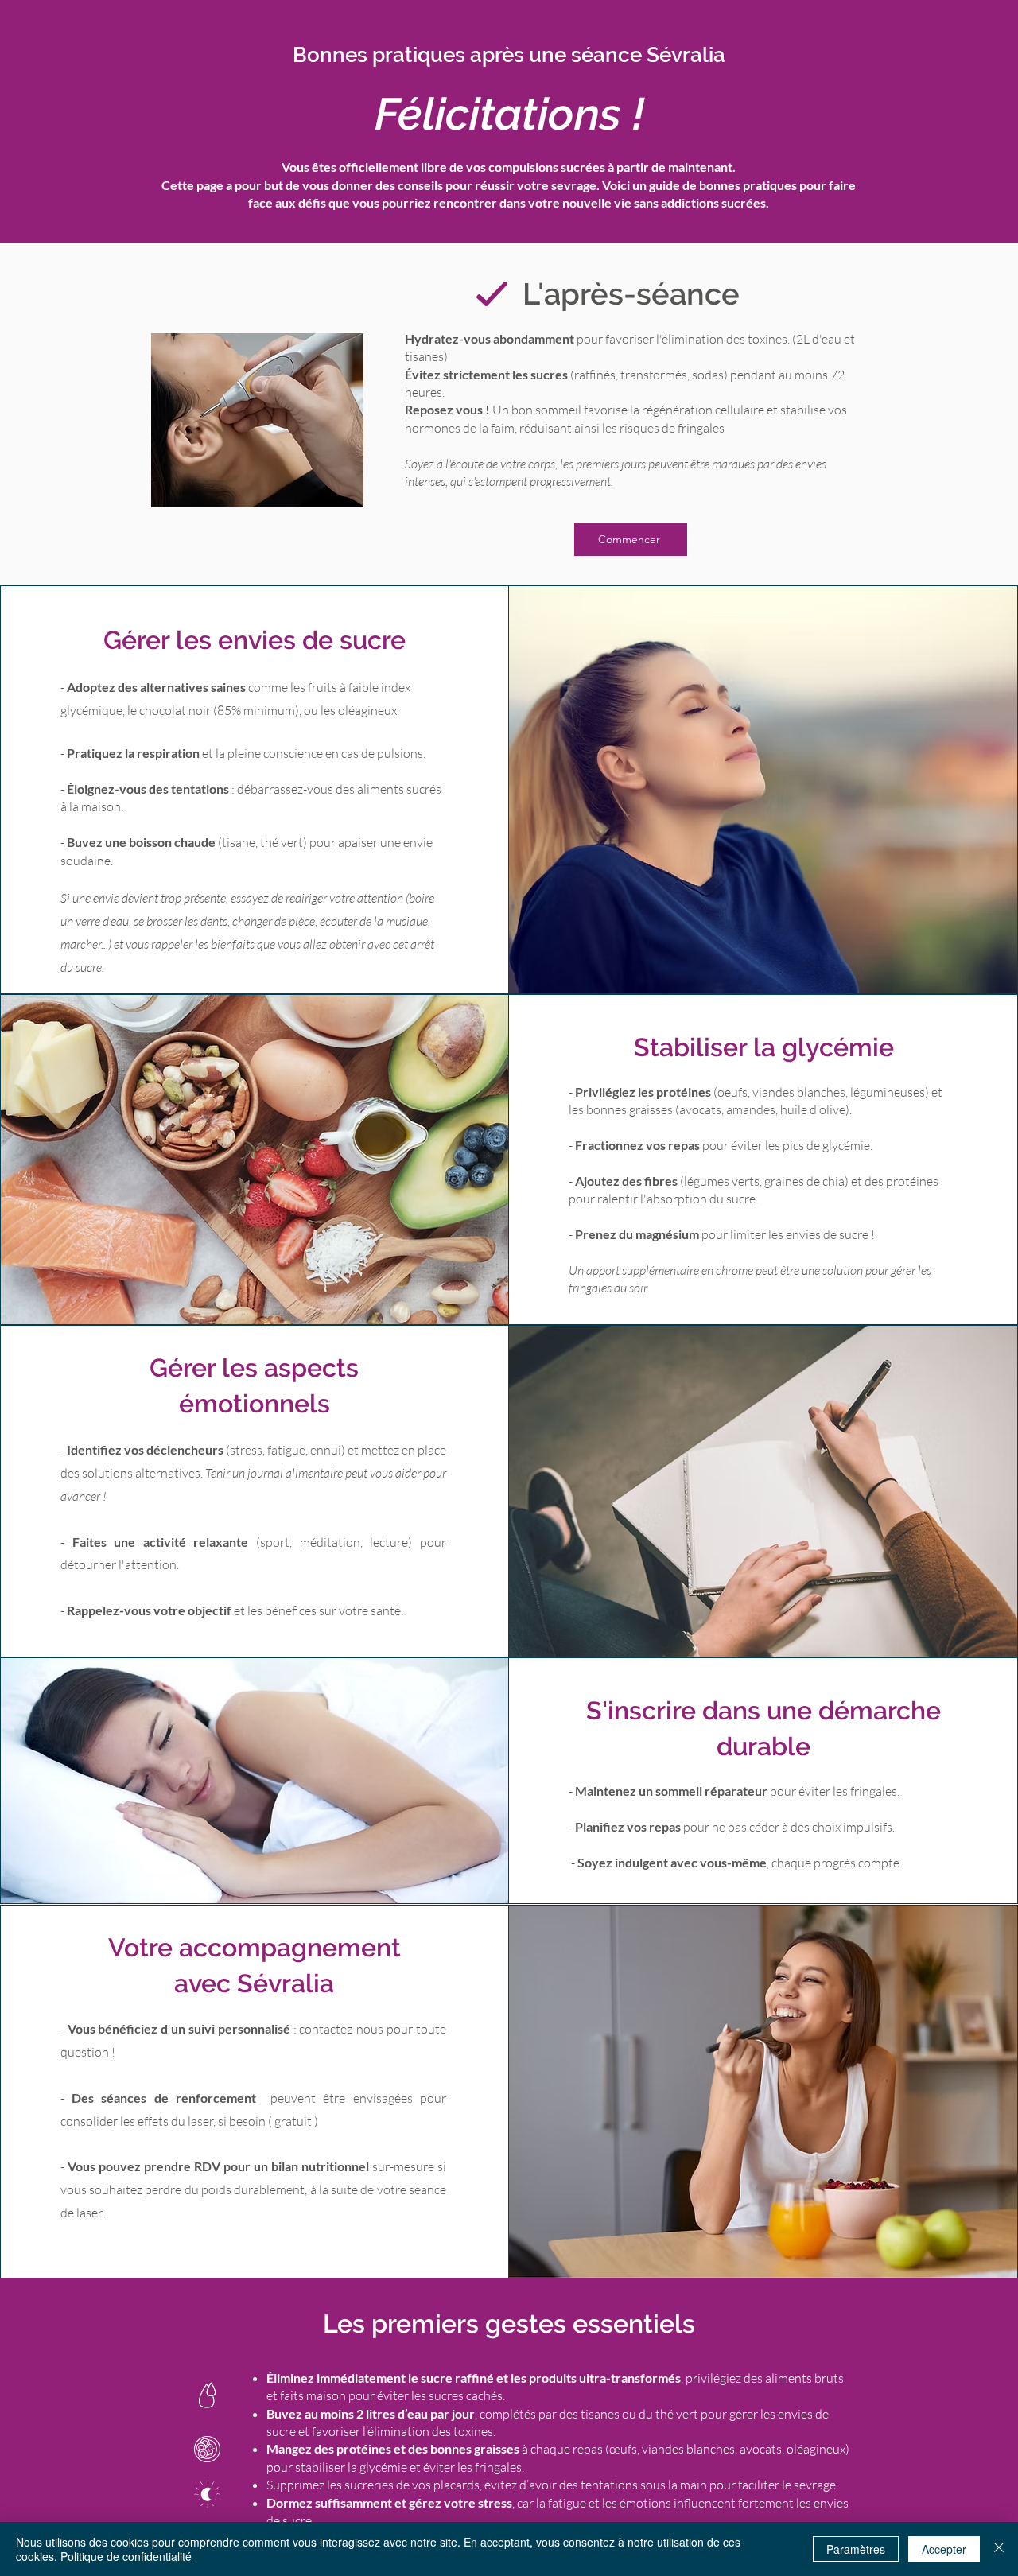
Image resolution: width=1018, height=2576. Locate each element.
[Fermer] (999, 2549)
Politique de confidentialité (126, 2556)
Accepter (944, 2549)
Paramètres (856, 2549)
